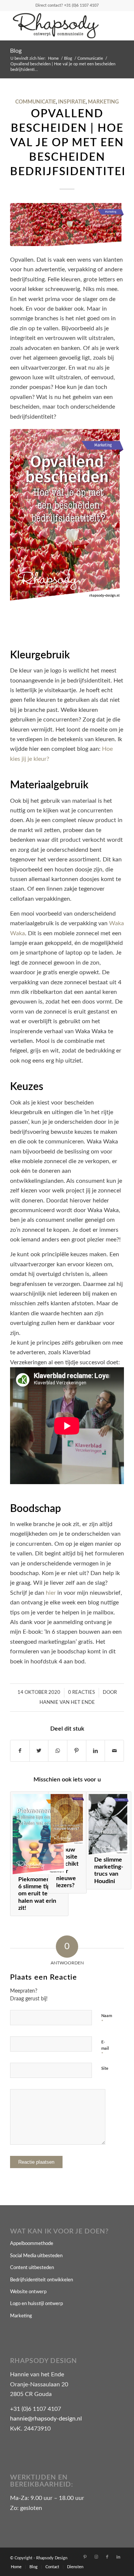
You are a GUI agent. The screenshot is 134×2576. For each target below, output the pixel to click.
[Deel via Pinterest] (77, 1751)
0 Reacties (82, 1693)
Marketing (103, 102)
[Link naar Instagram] (96, 2557)
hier (51, 1593)
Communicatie (36, 102)
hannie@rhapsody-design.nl (46, 2419)
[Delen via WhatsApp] (58, 1751)
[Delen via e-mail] (114, 1751)
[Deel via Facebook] (20, 1751)
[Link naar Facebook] (107, 2557)
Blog (16, 51)
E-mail (105, 2048)
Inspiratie (72, 102)
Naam (107, 2019)
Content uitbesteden (32, 2268)
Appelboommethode (32, 2244)
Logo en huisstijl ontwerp (36, 2304)
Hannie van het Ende (67, 1703)
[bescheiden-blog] (67, 225)
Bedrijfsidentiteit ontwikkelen (42, 2280)
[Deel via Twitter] (39, 1751)
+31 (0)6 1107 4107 (81, 5)
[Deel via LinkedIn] (96, 1751)
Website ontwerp (28, 2292)
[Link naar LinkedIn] (118, 2557)
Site (105, 2068)
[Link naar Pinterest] (85, 2557)
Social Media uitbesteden (36, 2256)
